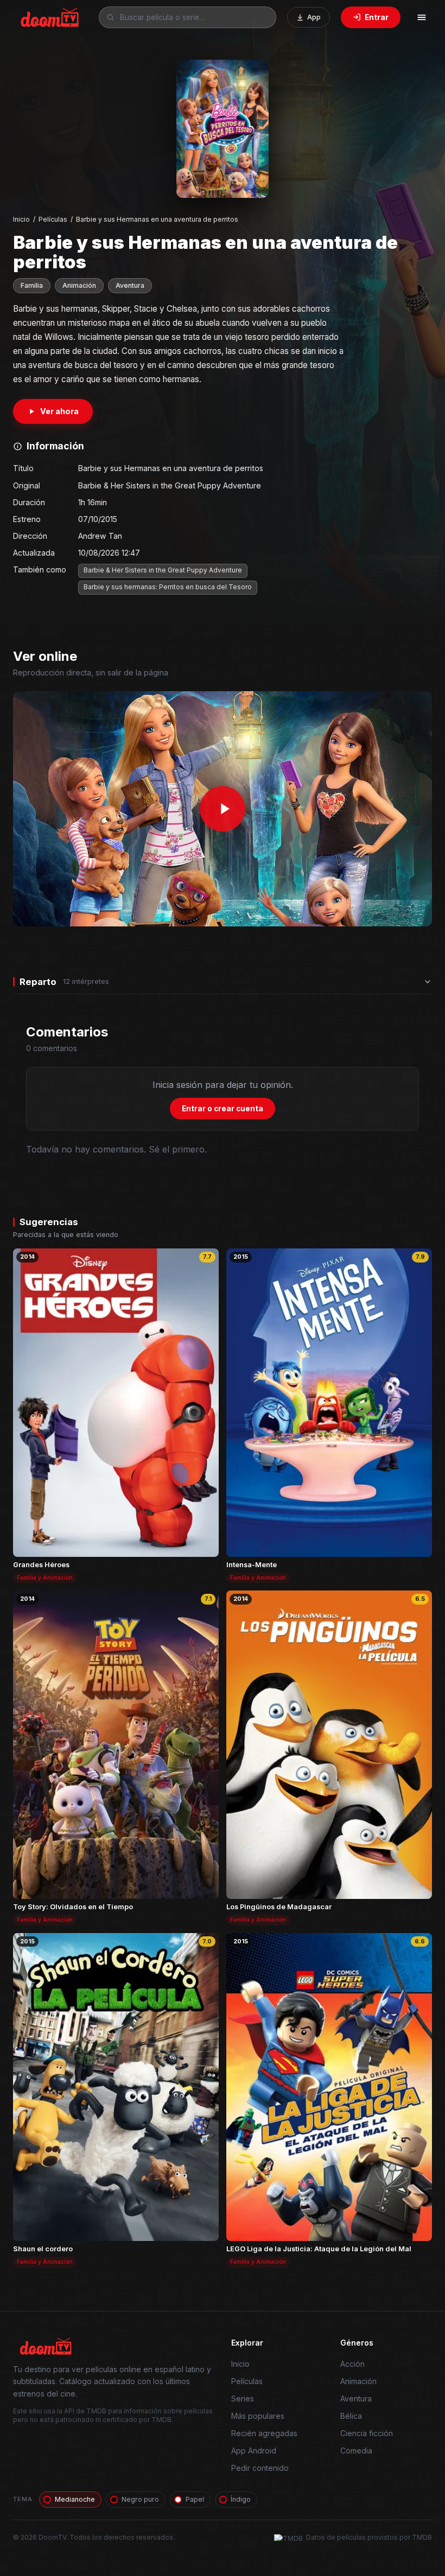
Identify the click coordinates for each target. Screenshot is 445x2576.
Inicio (21, 219)
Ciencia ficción (367, 2433)
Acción (352, 2364)
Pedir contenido (260, 2468)
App (314, 17)
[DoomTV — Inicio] (50, 17)
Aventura (130, 285)
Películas (53, 219)
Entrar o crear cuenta (223, 1109)
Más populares (258, 2416)
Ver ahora (59, 411)
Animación (79, 285)
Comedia (356, 2451)
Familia (32, 285)
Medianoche (75, 2499)
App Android (254, 2451)
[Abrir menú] (422, 17)
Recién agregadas (264, 2433)
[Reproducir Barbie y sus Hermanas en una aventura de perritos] (223, 809)
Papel (195, 2499)
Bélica (351, 2416)
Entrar (377, 17)
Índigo (241, 2499)
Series (243, 2398)
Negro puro (140, 2499)
